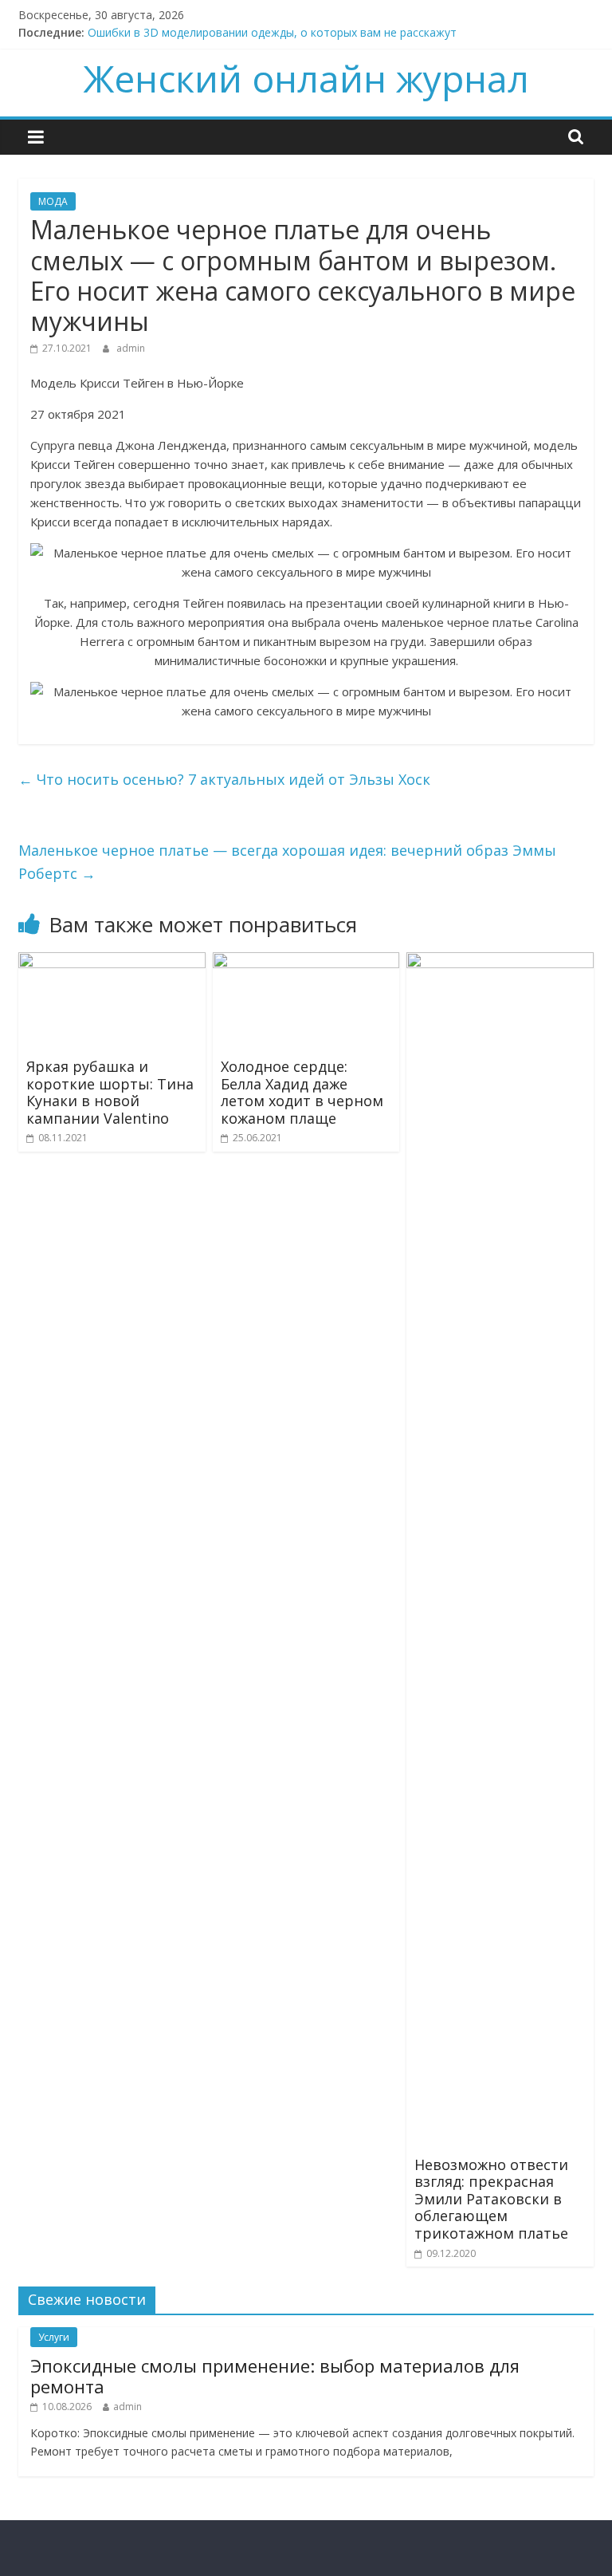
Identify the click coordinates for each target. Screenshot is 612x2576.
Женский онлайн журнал (306, 78)
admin (131, 348)
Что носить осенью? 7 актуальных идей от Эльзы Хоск (224, 779)
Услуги (54, 2337)
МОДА (53, 201)
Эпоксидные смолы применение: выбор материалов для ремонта (275, 2376)
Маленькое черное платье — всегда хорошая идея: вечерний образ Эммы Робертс (287, 862)
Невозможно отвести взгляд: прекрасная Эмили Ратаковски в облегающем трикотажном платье (491, 2199)
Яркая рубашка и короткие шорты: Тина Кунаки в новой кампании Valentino (110, 1092)
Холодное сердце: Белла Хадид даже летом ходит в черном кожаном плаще (302, 1092)
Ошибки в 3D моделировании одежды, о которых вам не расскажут (272, 32)
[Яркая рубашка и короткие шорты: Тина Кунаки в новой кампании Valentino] (112, 962)
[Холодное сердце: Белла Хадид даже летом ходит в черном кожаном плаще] (306, 962)
